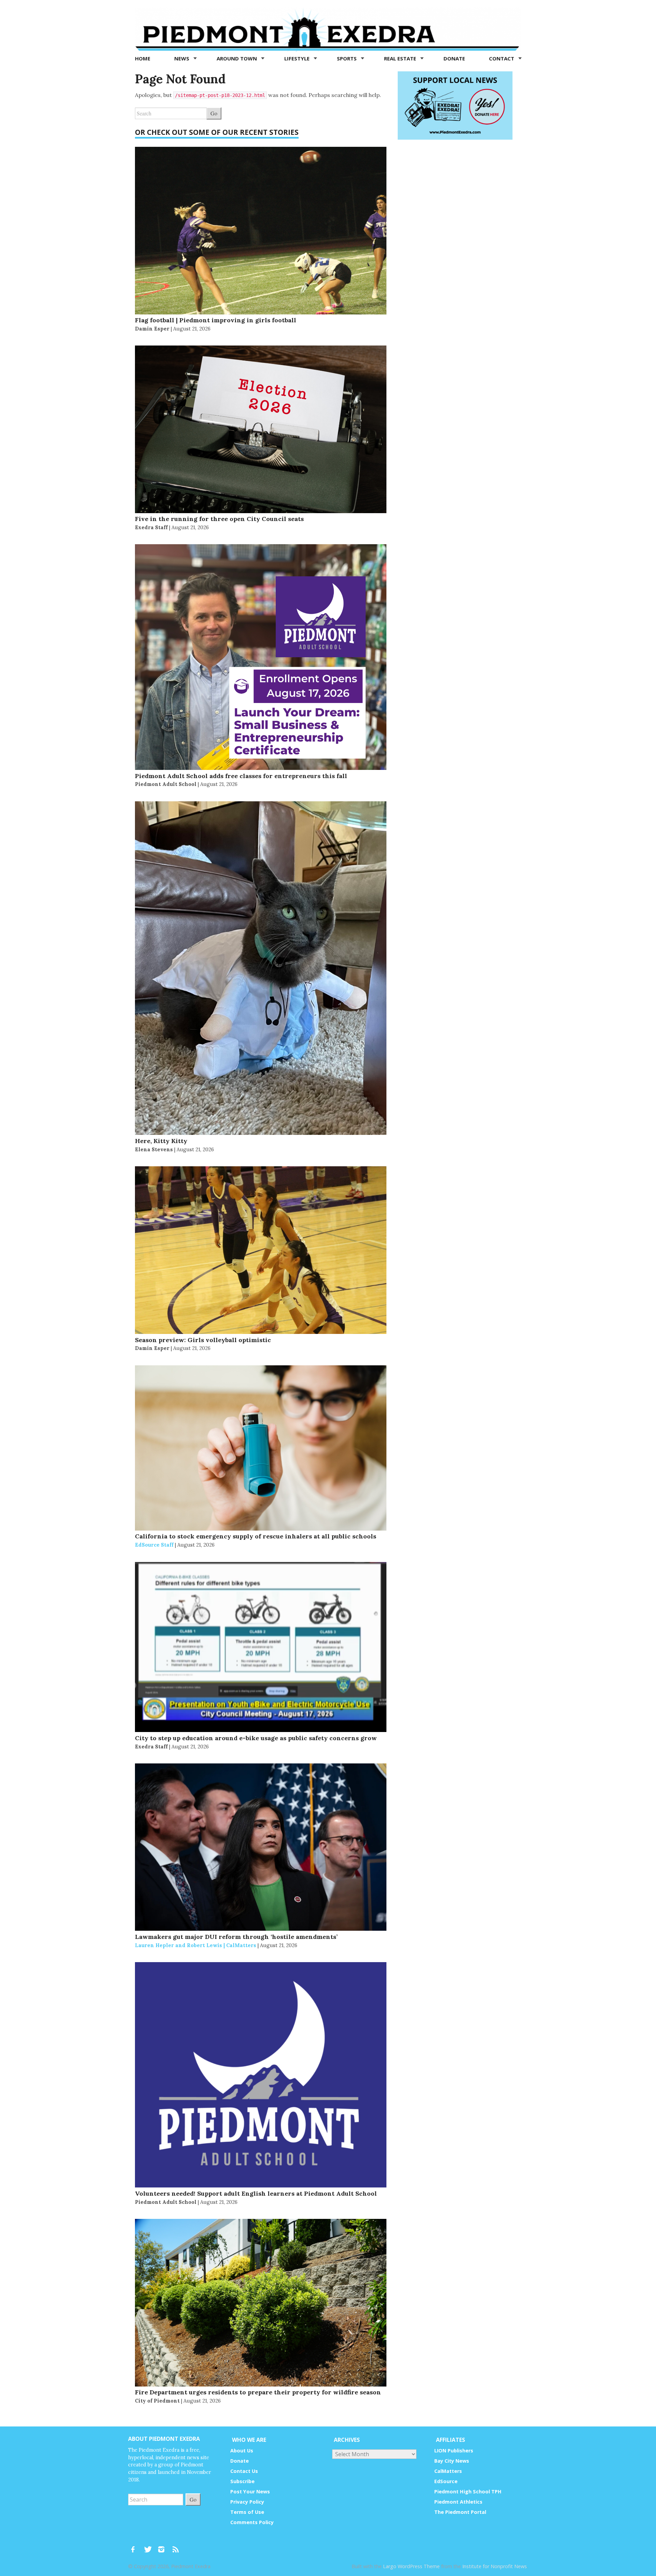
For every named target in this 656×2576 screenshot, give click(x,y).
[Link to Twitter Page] (150, 2546)
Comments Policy (252, 2522)
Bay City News (452, 2461)
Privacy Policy (247, 2502)
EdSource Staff (154, 1545)
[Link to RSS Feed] (176, 2546)
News (182, 58)
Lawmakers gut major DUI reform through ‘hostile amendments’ (236, 1937)
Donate (454, 58)
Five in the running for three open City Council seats (219, 519)
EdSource (446, 2481)
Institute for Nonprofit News (495, 2566)
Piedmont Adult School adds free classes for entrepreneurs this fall (241, 776)
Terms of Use (247, 2512)
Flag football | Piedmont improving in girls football (216, 320)
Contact (502, 58)
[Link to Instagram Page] (164, 2546)
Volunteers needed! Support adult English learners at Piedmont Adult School (256, 2193)
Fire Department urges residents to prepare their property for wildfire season (258, 2392)
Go (214, 113)
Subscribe (242, 2481)
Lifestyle (298, 58)
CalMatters (448, 2471)
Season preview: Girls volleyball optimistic (203, 1340)
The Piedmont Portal (460, 2512)
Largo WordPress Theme (411, 2566)
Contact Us (244, 2471)
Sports (347, 58)
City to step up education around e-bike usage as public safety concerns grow (256, 1738)
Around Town (237, 58)
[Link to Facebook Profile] (135, 2546)
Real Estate (401, 58)
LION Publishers (454, 2451)
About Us (242, 2451)
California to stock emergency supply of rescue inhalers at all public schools (256, 1536)
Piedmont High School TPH (468, 2491)
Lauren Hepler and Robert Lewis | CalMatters (196, 1945)
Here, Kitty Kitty (161, 1141)
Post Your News (250, 2491)
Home (143, 58)
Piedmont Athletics (458, 2502)
